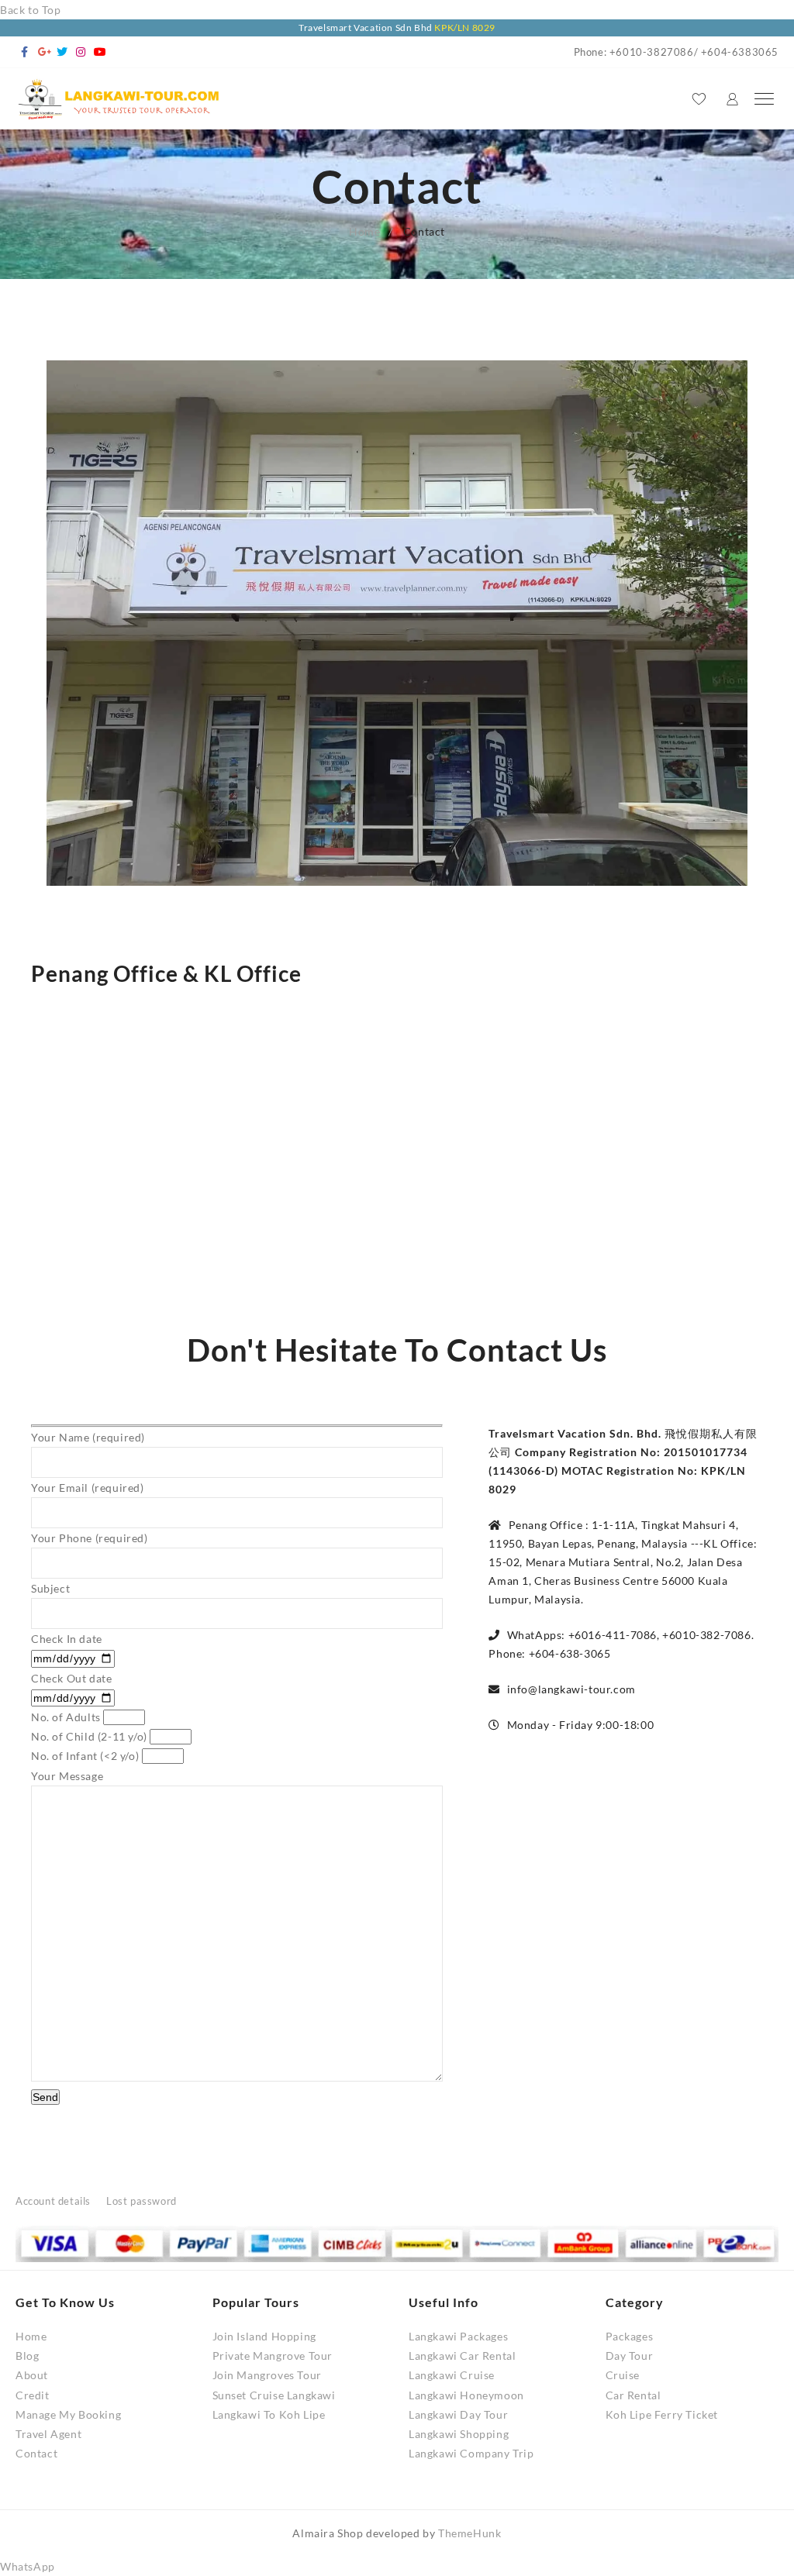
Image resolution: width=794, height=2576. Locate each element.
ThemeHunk (469, 2533)
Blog (27, 2356)
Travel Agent (48, 2434)
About (32, 2375)
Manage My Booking (68, 2414)
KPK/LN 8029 (465, 28)
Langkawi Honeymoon (466, 2395)
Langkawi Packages (458, 2336)
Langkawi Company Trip (471, 2453)
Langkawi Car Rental (462, 2356)
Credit (33, 2395)
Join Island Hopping (264, 2336)
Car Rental (633, 2395)
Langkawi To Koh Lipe (269, 2414)
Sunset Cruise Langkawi (274, 2395)
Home (31, 2336)
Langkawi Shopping (459, 2434)
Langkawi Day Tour (458, 2414)
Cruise (623, 2375)
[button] (28, 2566)
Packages (630, 2336)
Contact (36, 2453)
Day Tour (630, 2356)
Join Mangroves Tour (267, 2375)
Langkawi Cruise (452, 2375)
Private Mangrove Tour (273, 2356)
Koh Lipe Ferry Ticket (662, 2414)
